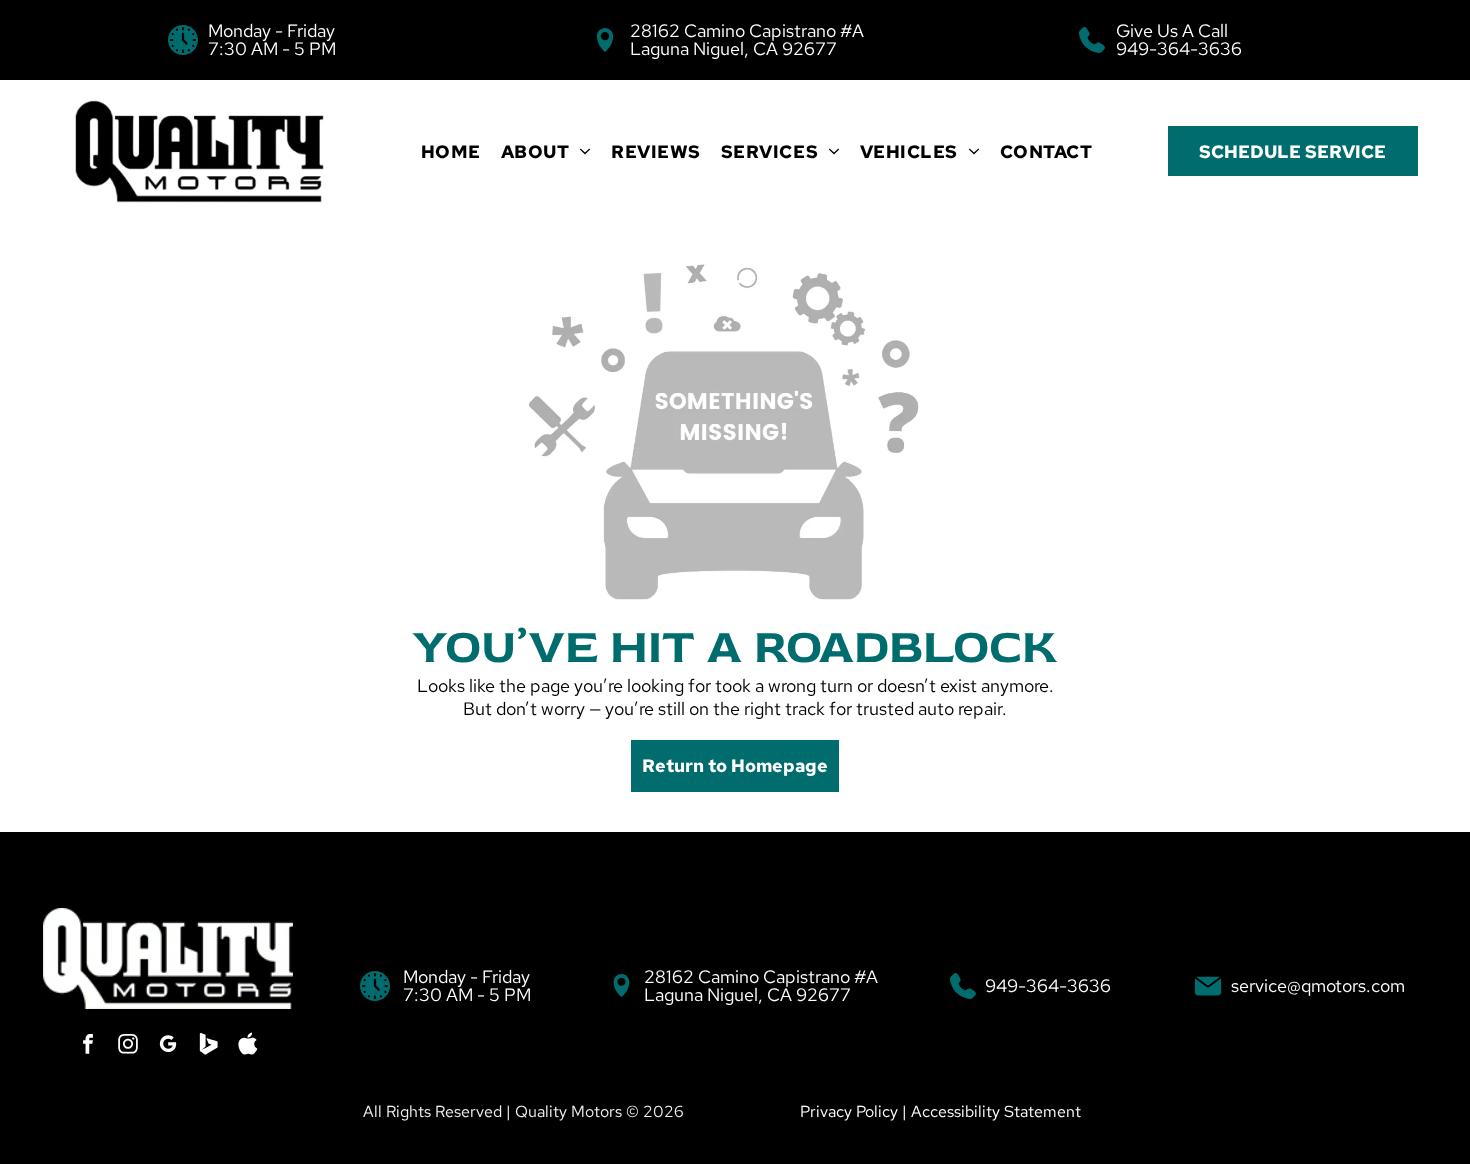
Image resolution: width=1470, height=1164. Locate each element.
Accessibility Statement (996, 1111)
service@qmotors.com (1318, 985)
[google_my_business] (168, 1046)
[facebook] (88, 1046)
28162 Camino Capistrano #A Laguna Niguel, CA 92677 (747, 39)
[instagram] (128, 1046)
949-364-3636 (1179, 48)
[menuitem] (451, 151)
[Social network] (208, 1046)
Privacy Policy (849, 1111)
